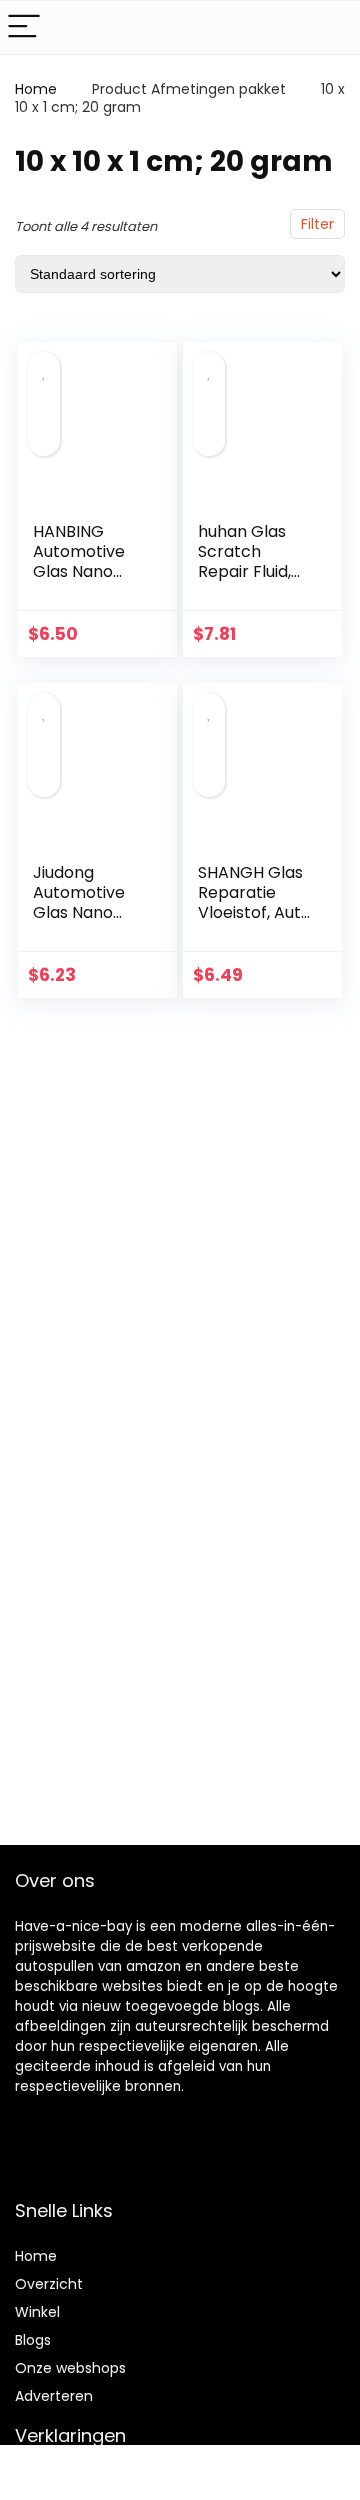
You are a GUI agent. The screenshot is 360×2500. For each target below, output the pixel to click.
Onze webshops (70, 2368)
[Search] (329, 27)
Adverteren (54, 2396)
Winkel (37, 2312)
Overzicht (49, 2284)
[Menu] (24, 27)
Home (36, 89)
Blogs (33, 2340)
